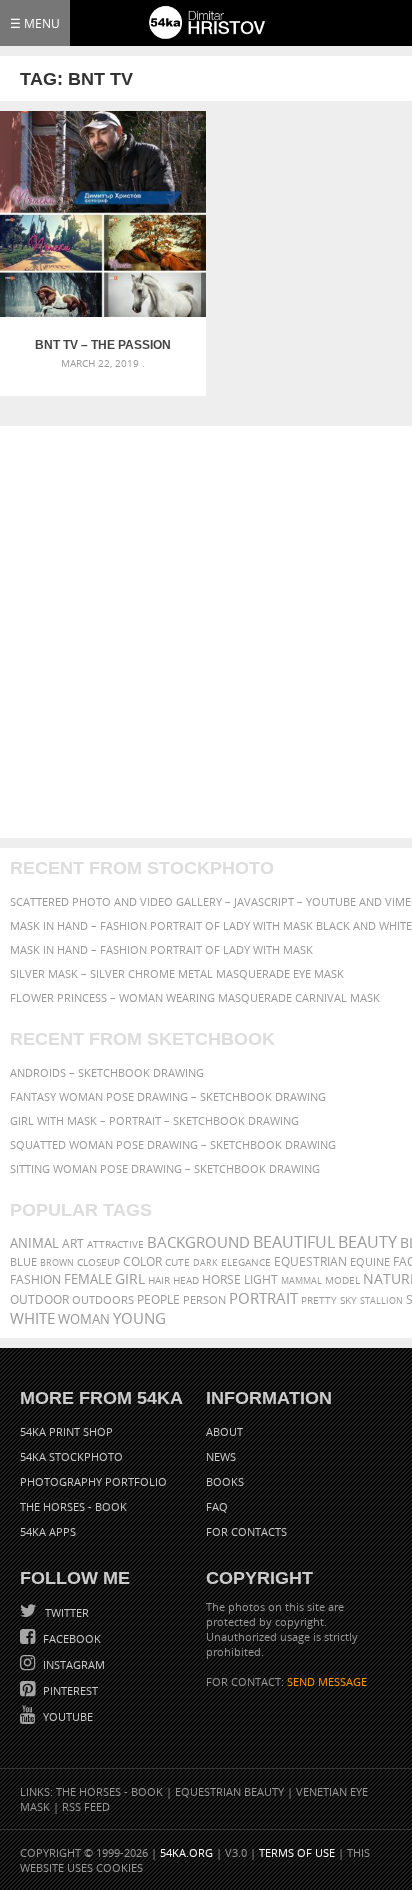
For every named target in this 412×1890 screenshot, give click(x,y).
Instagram (72, 1664)
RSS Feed (86, 1806)
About (224, 1431)
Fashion (35, 1279)
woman (84, 1319)
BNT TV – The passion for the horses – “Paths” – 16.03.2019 (103, 345)
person (204, 1299)
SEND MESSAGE (327, 1681)
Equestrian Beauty (229, 1791)
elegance (246, 1262)
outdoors (103, 1300)
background (198, 1242)
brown (57, 1262)
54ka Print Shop (66, 1431)
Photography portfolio (93, 1481)
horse (221, 1279)
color (142, 1261)
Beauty (367, 1242)
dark (205, 1262)
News (221, 1456)
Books (225, 1481)
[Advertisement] (206, 632)
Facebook (70, 1638)
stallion (381, 1300)
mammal (301, 1280)
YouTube (66, 1716)
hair (159, 1280)
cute (177, 1262)
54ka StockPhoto (71, 1456)
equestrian (310, 1261)
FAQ (217, 1506)
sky (348, 1300)
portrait (263, 1298)
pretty (319, 1300)
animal (34, 1243)
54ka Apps (48, 1531)
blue (23, 1261)
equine (370, 1261)
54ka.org (186, 1852)
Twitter (65, 1612)
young (139, 1318)
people (158, 1299)
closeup (98, 1262)
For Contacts (246, 1531)
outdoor (39, 1299)
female (88, 1279)
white (32, 1318)
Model (342, 1280)
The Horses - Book (73, 1506)
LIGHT (261, 1279)
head (186, 1280)
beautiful (294, 1242)
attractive (115, 1244)
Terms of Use (297, 1852)
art (73, 1243)
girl (130, 1279)
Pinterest (69, 1690)
